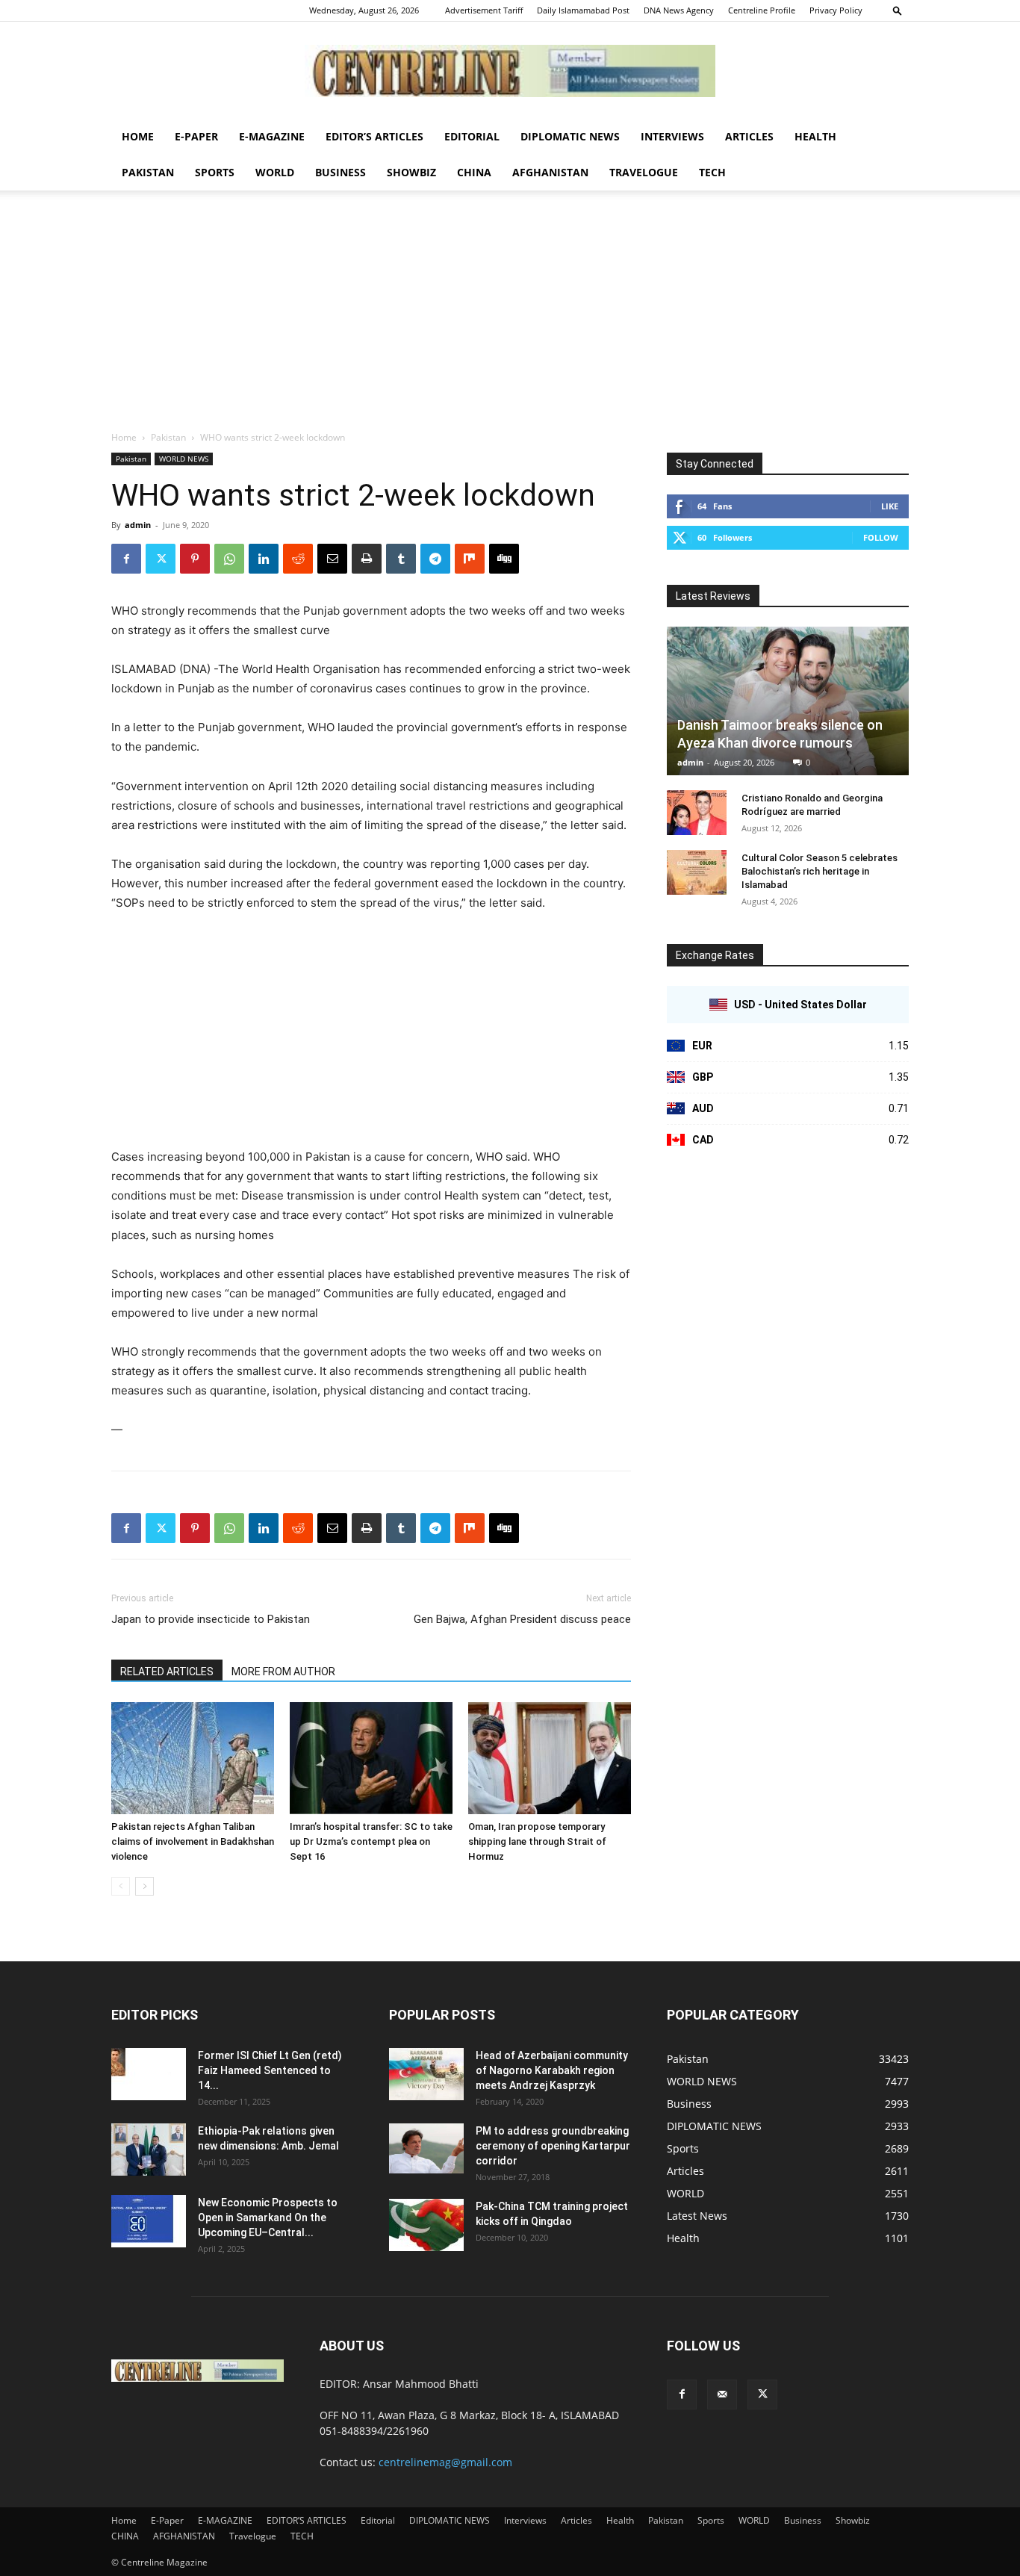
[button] (898, 10)
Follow (881, 537)
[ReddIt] (298, 559)
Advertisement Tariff (484, 10)
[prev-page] (121, 1886)
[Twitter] (161, 559)
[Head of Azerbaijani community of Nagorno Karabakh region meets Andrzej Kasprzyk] (426, 2074)
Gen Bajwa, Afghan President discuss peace (522, 1619)
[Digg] (504, 559)
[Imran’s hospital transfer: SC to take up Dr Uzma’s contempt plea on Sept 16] (371, 1758)
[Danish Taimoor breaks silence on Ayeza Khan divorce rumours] (788, 701)
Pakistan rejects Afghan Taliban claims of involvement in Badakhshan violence (193, 1841)
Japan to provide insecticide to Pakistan (211, 1619)
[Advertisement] (510, 318)
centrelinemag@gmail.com (445, 2462)
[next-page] (144, 1886)
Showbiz (411, 172)
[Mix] (470, 559)
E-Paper (196, 136)
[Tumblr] (401, 559)
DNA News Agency (679, 10)
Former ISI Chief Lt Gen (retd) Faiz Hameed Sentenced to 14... (270, 2070)
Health (815, 136)
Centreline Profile (762, 10)
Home (138, 136)
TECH (712, 172)
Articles (749, 136)
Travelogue (644, 172)
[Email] (332, 559)
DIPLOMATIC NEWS (570, 136)
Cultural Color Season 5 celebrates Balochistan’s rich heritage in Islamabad (820, 871)
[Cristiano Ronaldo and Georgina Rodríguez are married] (697, 813)
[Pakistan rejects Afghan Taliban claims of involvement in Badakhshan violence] (193, 1758)
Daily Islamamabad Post (583, 10)
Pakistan (148, 172)
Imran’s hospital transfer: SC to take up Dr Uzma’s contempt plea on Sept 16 (371, 1841)
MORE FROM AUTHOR (283, 1672)
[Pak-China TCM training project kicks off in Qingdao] (426, 2225)
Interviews (672, 136)
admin (138, 525)
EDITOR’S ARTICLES (374, 136)
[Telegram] (435, 559)
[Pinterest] (195, 559)
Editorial (472, 136)
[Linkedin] (264, 559)
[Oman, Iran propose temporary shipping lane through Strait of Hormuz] (550, 1758)
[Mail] (722, 2395)
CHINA (474, 172)
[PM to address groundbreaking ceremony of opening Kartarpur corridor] (426, 2148)
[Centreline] (510, 71)
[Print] (367, 559)
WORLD (275, 172)
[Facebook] (126, 559)
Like (890, 506)
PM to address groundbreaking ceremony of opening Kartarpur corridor (553, 2146)
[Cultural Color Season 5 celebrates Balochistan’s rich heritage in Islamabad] (697, 872)
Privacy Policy (836, 10)
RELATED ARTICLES (167, 1672)
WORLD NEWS (184, 459)
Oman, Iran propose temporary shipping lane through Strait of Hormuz (537, 1841)
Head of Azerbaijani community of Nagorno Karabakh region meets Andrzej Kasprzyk (552, 2070)
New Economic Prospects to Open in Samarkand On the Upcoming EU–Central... (268, 2217)
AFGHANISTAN (550, 172)
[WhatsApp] (229, 559)
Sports (215, 172)
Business (340, 172)
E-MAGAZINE (272, 136)
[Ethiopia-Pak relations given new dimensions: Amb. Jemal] (149, 2150)
